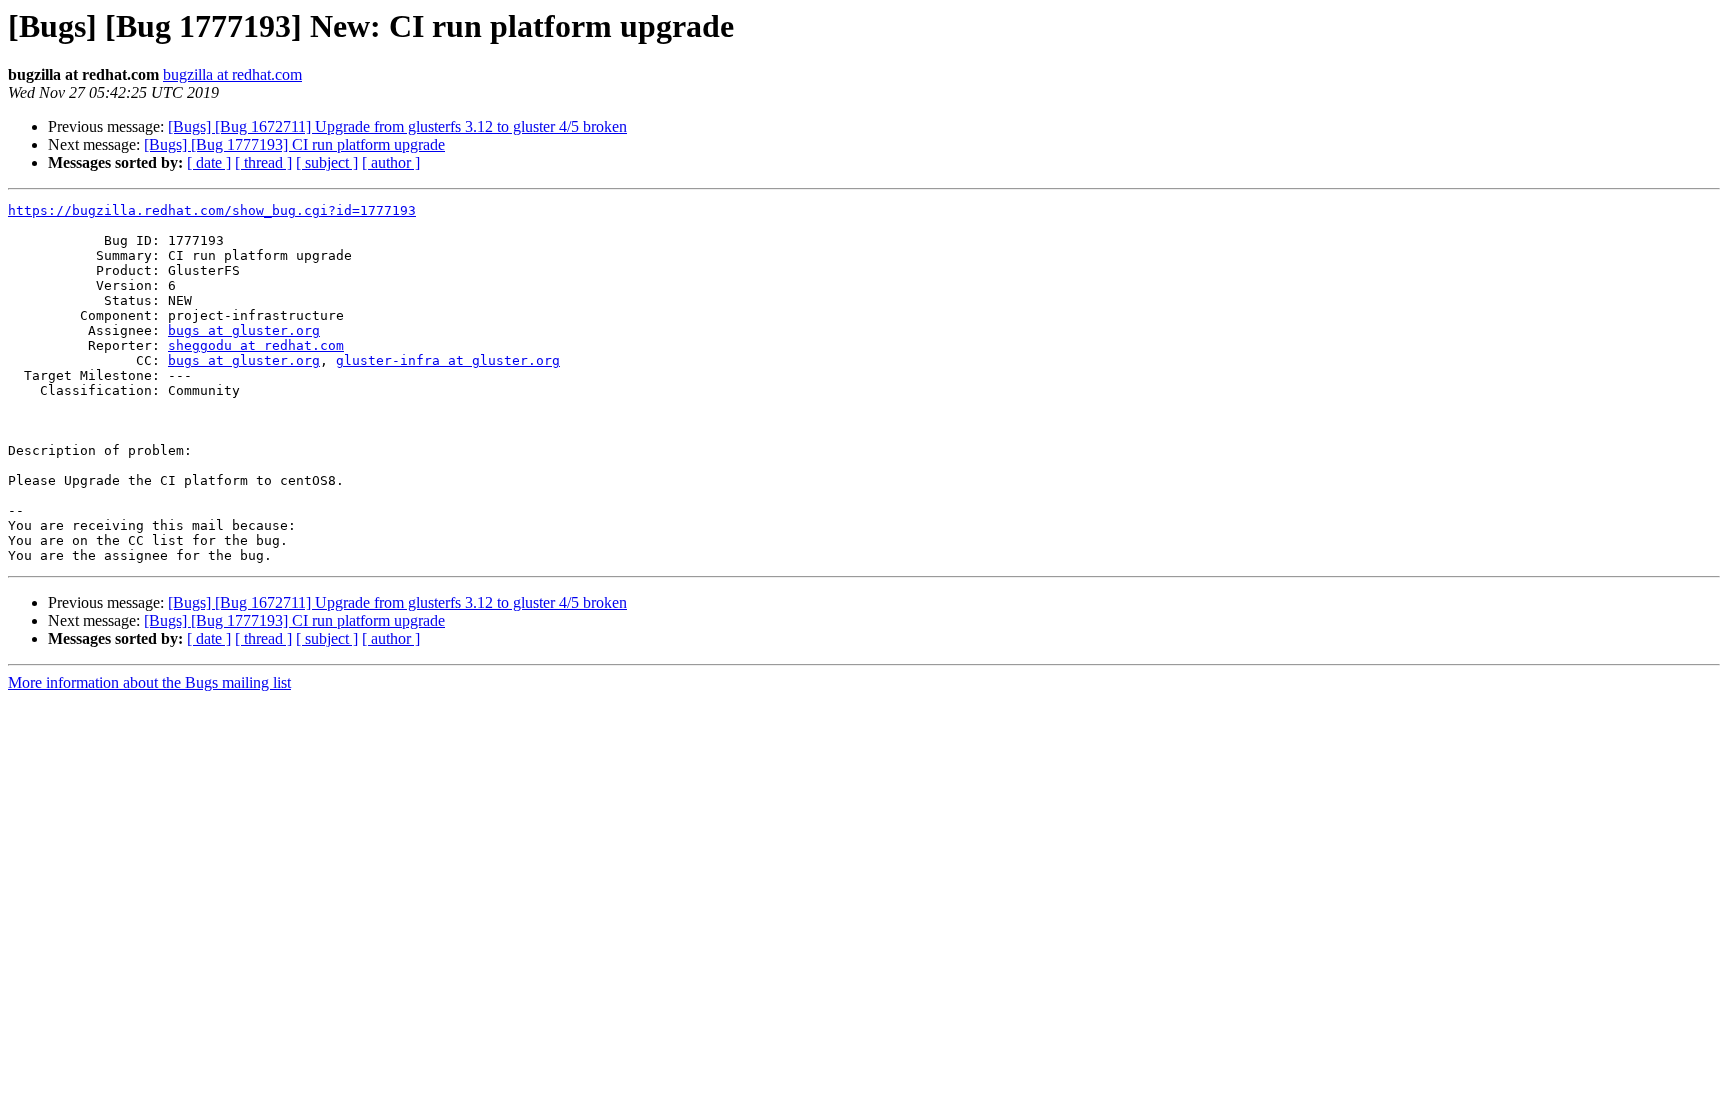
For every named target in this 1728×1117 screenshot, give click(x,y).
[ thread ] (263, 162)
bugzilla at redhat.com (232, 74)
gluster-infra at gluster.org (448, 360)
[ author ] (391, 162)
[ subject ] (327, 162)
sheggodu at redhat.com (256, 345)
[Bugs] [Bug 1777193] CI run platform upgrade (294, 144)
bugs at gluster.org (244, 330)
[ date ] (209, 162)
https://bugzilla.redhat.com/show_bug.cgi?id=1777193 (212, 210)
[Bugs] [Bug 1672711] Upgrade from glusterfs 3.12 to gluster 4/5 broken (397, 126)
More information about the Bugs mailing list (149, 682)
